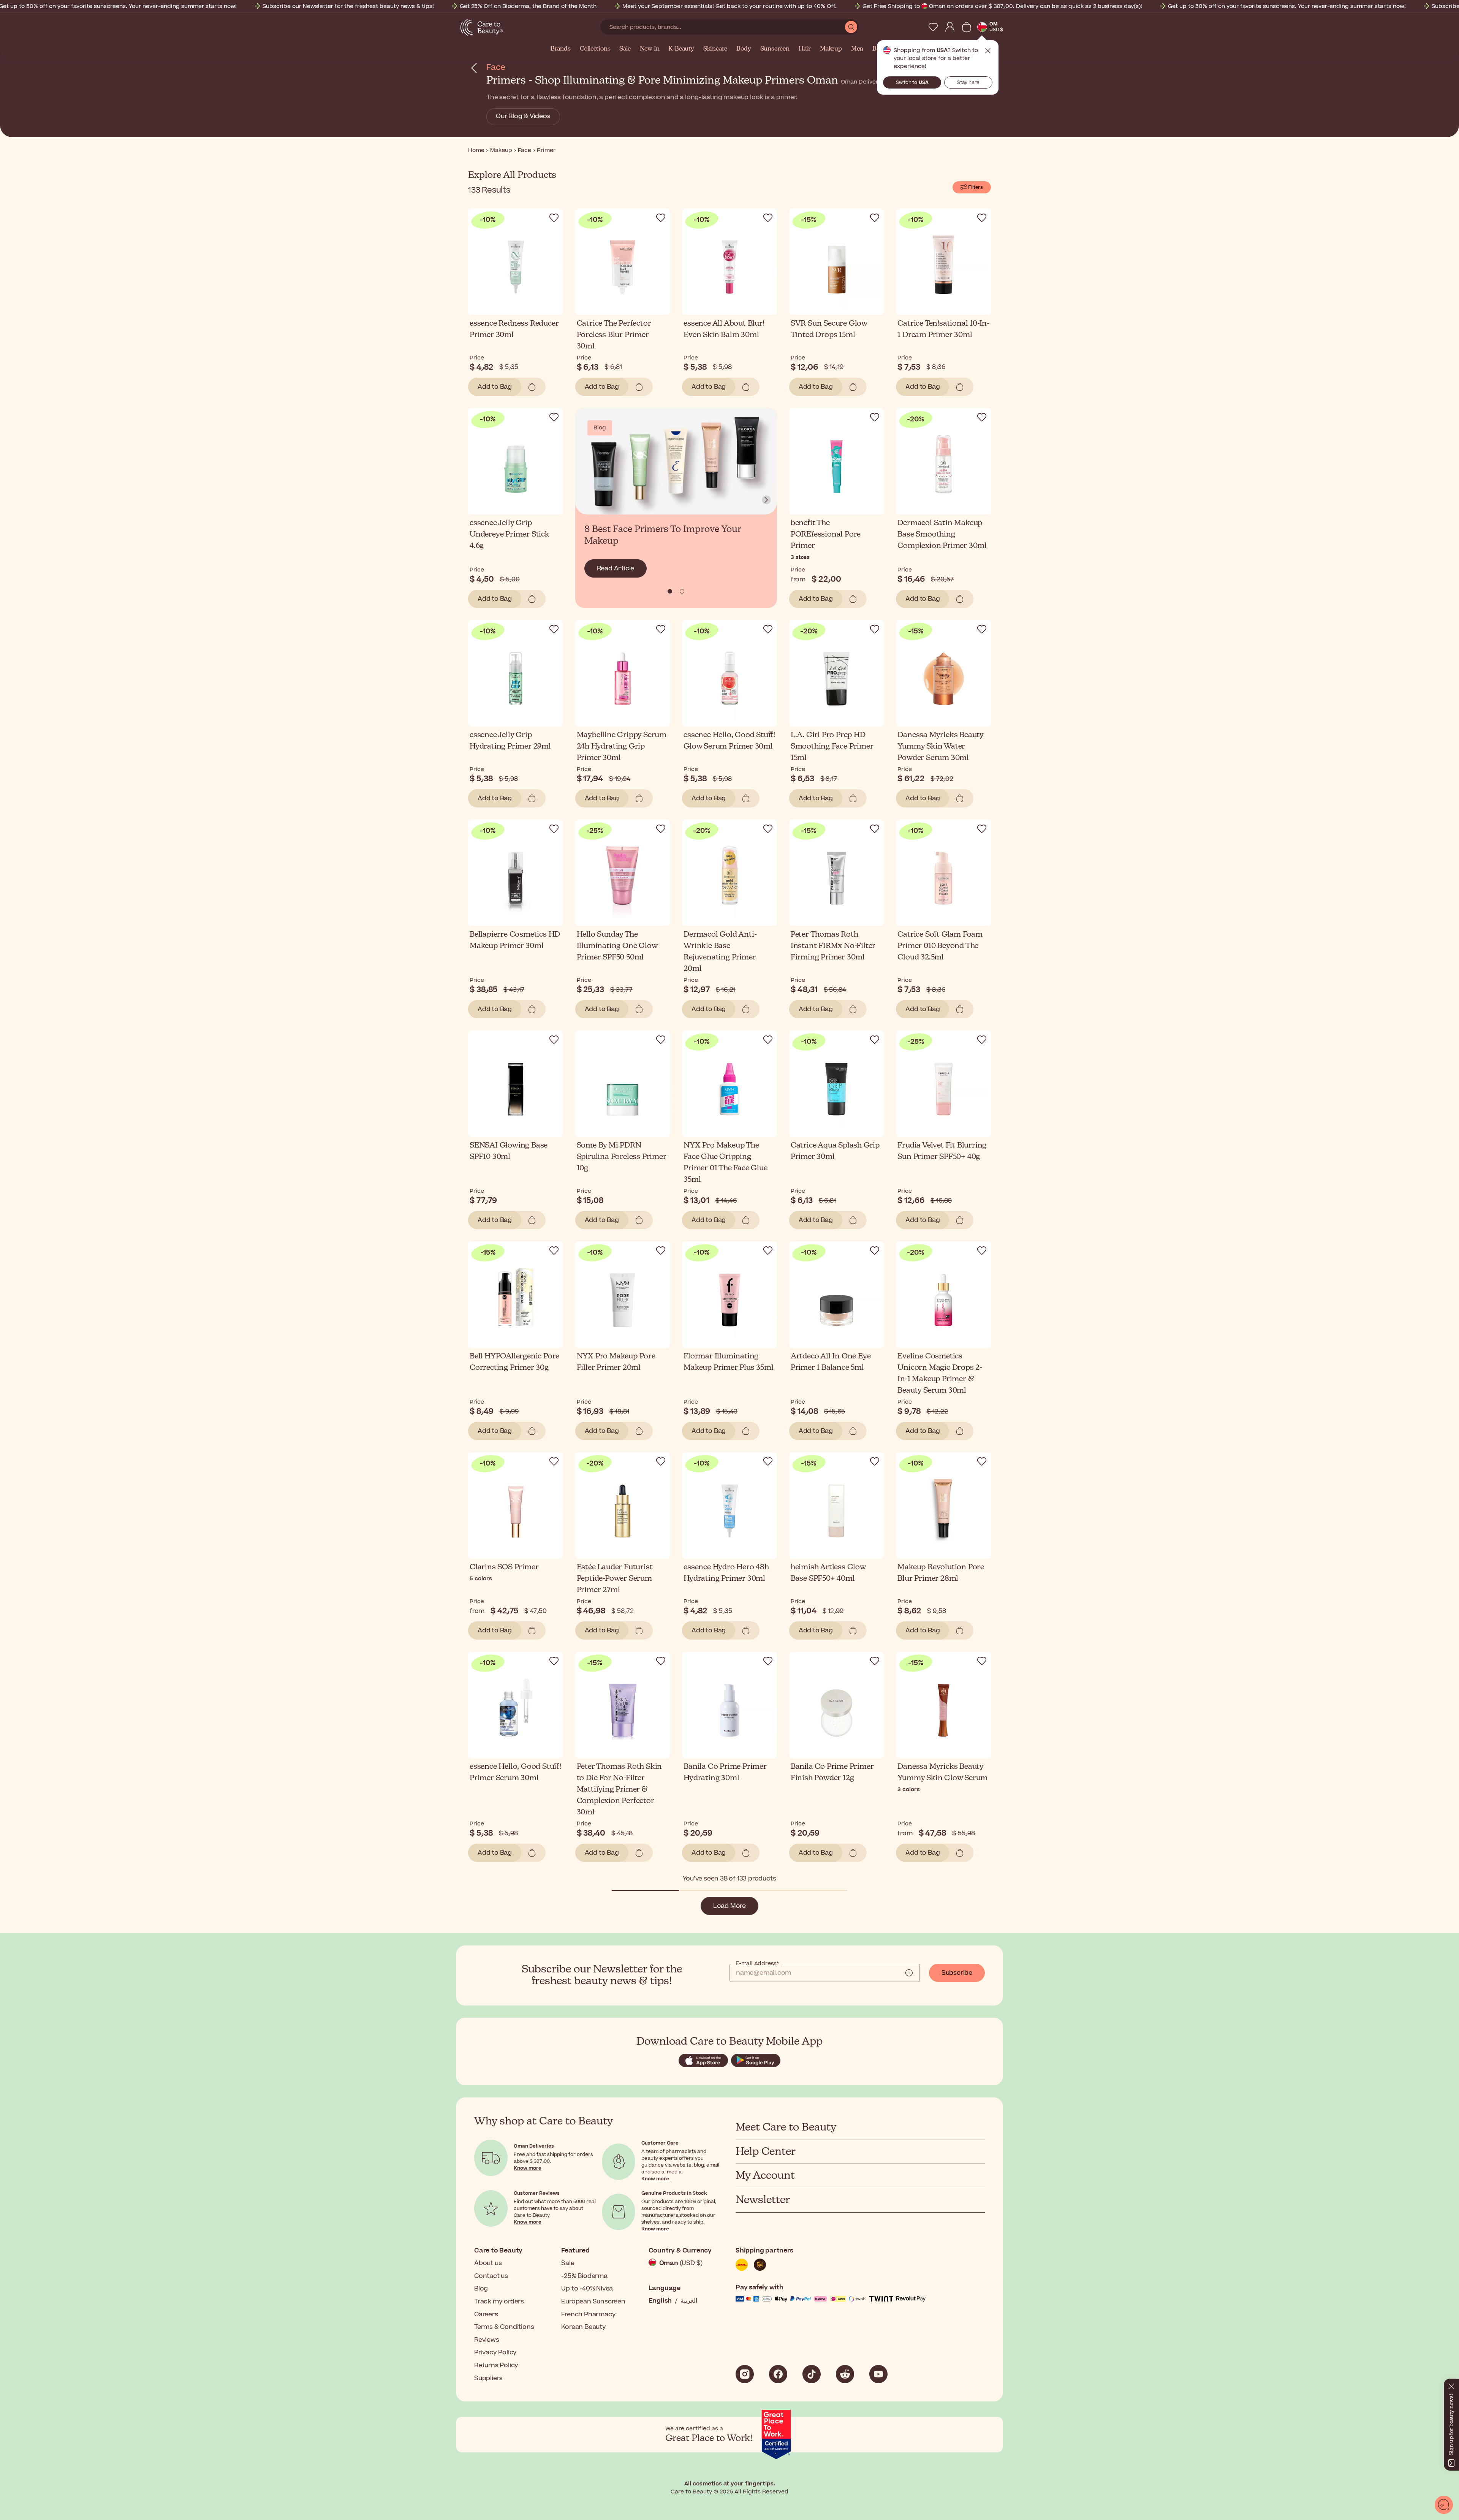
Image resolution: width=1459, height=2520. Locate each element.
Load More (729, 1906)
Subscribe (957, 1973)
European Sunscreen (593, 2302)
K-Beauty (681, 49)
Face (496, 67)
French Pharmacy (588, 2314)
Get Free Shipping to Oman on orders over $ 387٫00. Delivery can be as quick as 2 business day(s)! (1002, 6)
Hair (805, 49)
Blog (481, 2289)
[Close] (1451, 2385)
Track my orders (499, 2302)
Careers (486, 2314)
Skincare (715, 49)
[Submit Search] (851, 27)
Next (766, 500)
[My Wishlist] (933, 27)
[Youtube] (878, 2374)
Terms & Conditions (504, 2327)
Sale (625, 49)
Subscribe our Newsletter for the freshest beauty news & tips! (348, 6)
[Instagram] (745, 2374)
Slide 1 (682, 591)
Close (988, 51)
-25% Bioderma (584, 2276)
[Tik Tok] (812, 2374)
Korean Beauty (583, 2327)
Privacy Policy (495, 2352)
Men (857, 49)
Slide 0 (670, 591)
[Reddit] (845, 2374)
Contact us (491, 2276)
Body (744, 49)
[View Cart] (967, 27)
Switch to (912, 82)
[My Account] (950, 27)
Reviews (487, 2340)
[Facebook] (778, 2374)
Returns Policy (496, 2365)
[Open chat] (1444, 2505)
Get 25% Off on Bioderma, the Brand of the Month (528, 6)
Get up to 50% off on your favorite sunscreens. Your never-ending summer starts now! (1287, 6)
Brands (561, 49)
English (660, 2301)
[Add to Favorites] (554, 218)
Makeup (831, 49)
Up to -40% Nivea (587, 2289)
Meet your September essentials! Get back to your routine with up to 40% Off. (729, 6)
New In (650, 49)
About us (488, 2263)
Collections (595, 49)
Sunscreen (775, 49)
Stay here (968, 82)
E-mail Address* (757, 1964)
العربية (689, 2301)
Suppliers (488, 2378)
